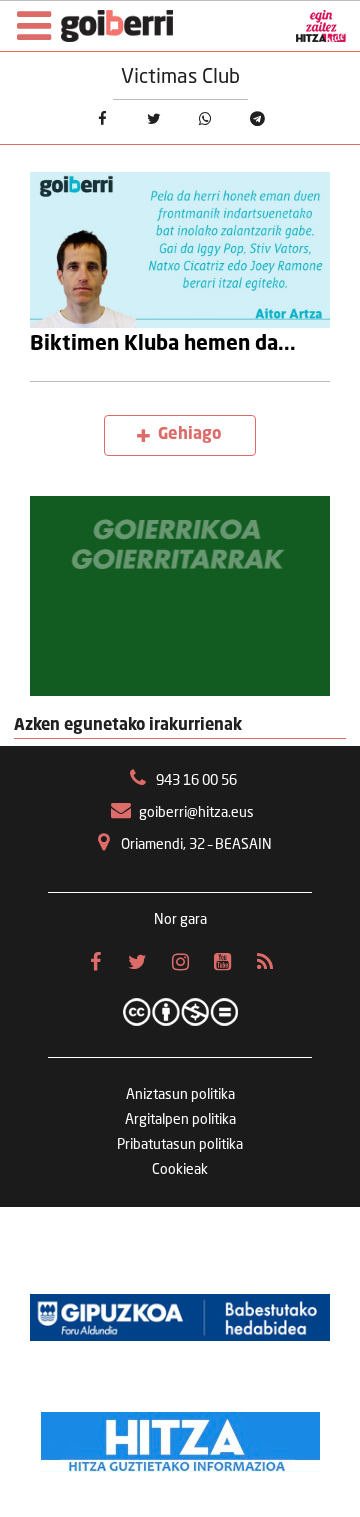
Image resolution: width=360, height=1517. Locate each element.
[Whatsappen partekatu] (206, 120)
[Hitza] (180, 1437)
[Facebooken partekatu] (102, 120)
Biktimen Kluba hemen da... (163, 345)
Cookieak (180, 1170)
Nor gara (180, 920)
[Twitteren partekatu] (154, 120)
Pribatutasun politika (180, 1145)
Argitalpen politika (180, 1120)
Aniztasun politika (180, 1095)
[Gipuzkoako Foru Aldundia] (180, 1317)
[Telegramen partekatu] (258, 120)
